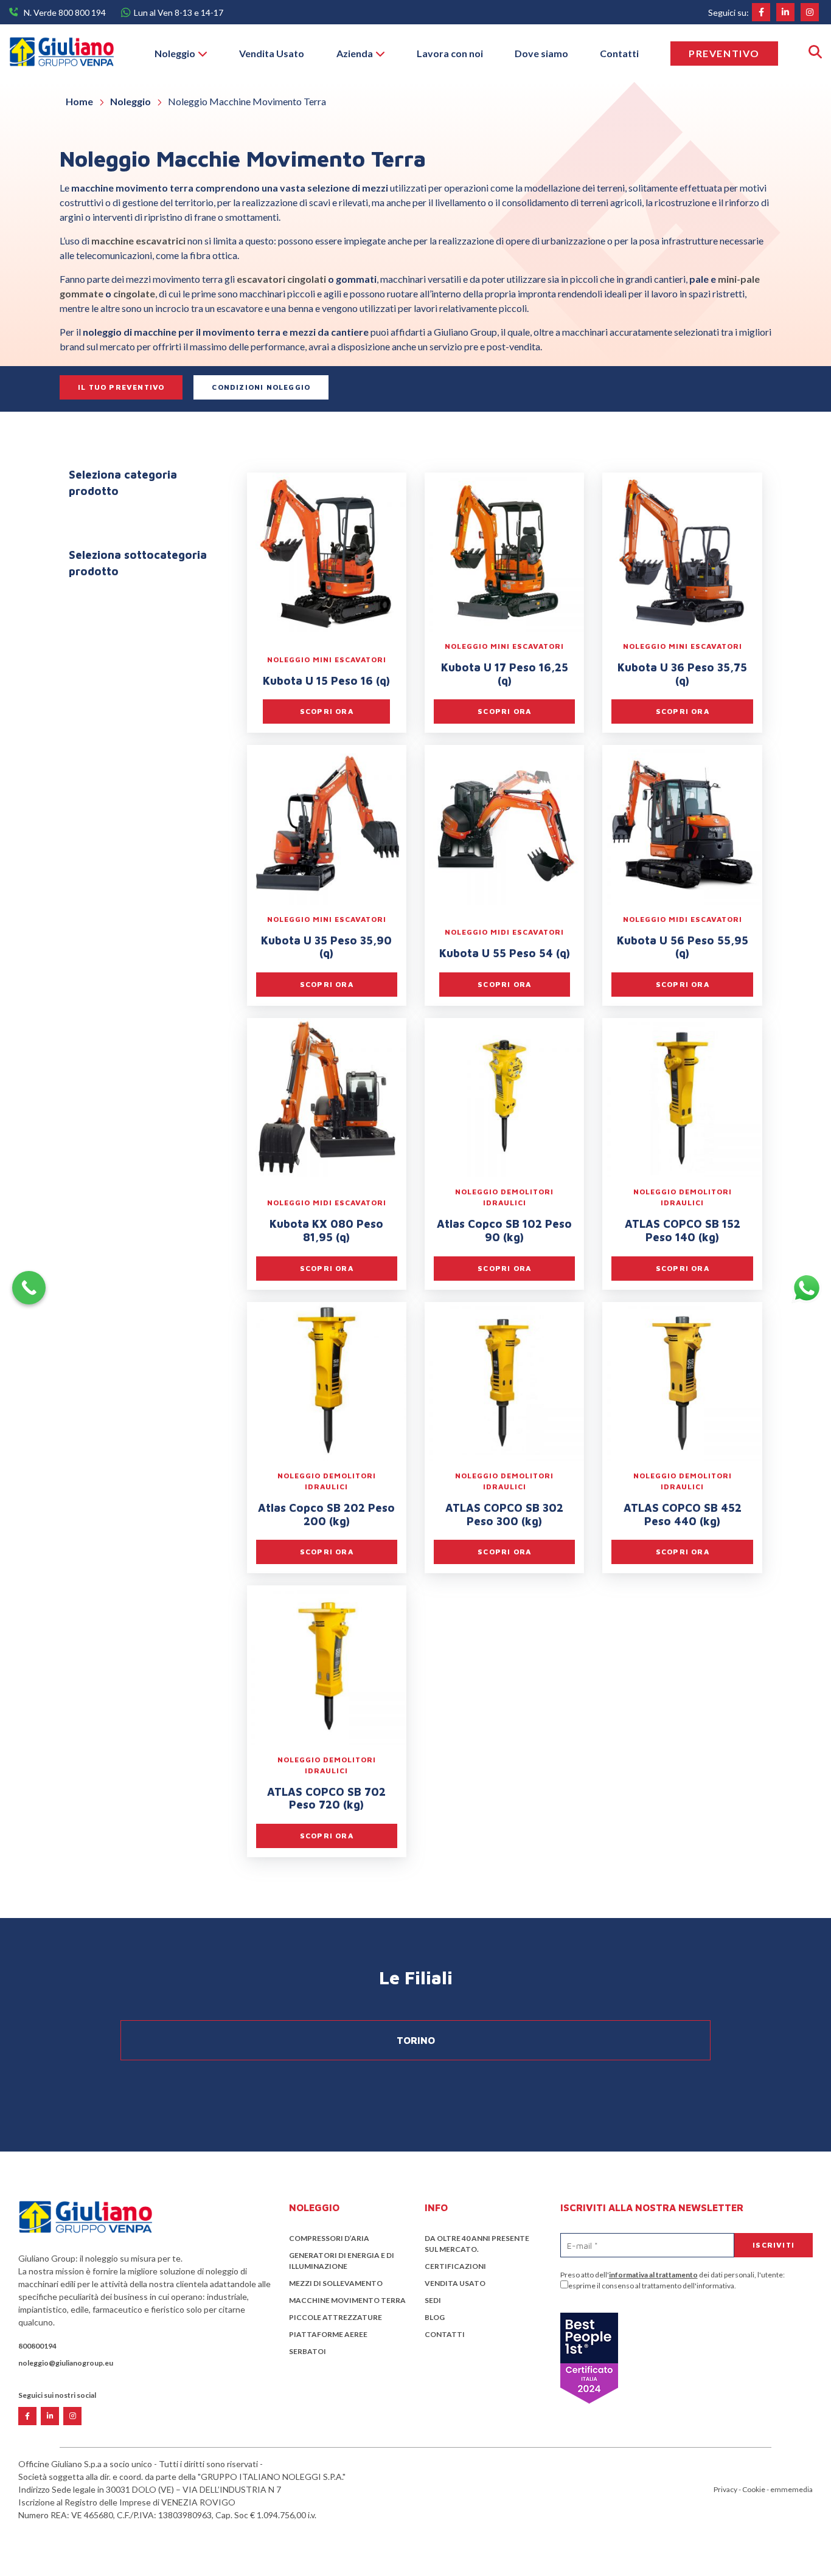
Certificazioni (455, 2266)
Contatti (619, 53)
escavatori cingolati (280, 279)
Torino (416, 2040)
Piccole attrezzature (336, 2317)
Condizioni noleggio (261, 387)
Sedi (433, 2300)
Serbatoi (308, 2351)
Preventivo (724, 53)
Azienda (355, 53)
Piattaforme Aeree (328, 2334)
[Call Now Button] (29, 1288)
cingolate (134, 293)
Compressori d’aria (329, 2238)
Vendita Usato (272, 53)
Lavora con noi (450, 53)
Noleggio (175, 53)
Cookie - (756, 2489)
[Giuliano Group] (61, 53)
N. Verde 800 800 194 (65, 12)
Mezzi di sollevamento (336, 2283)
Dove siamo (541, 53)
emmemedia (791, 2489)
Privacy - (728, 2489)
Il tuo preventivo (121, 387)
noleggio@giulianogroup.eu (66, 2363)
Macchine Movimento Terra (347, 2300)
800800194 (37, 2346)
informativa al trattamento (653, 2275)
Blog (435, 2317)
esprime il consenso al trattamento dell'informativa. (652, 2286)
